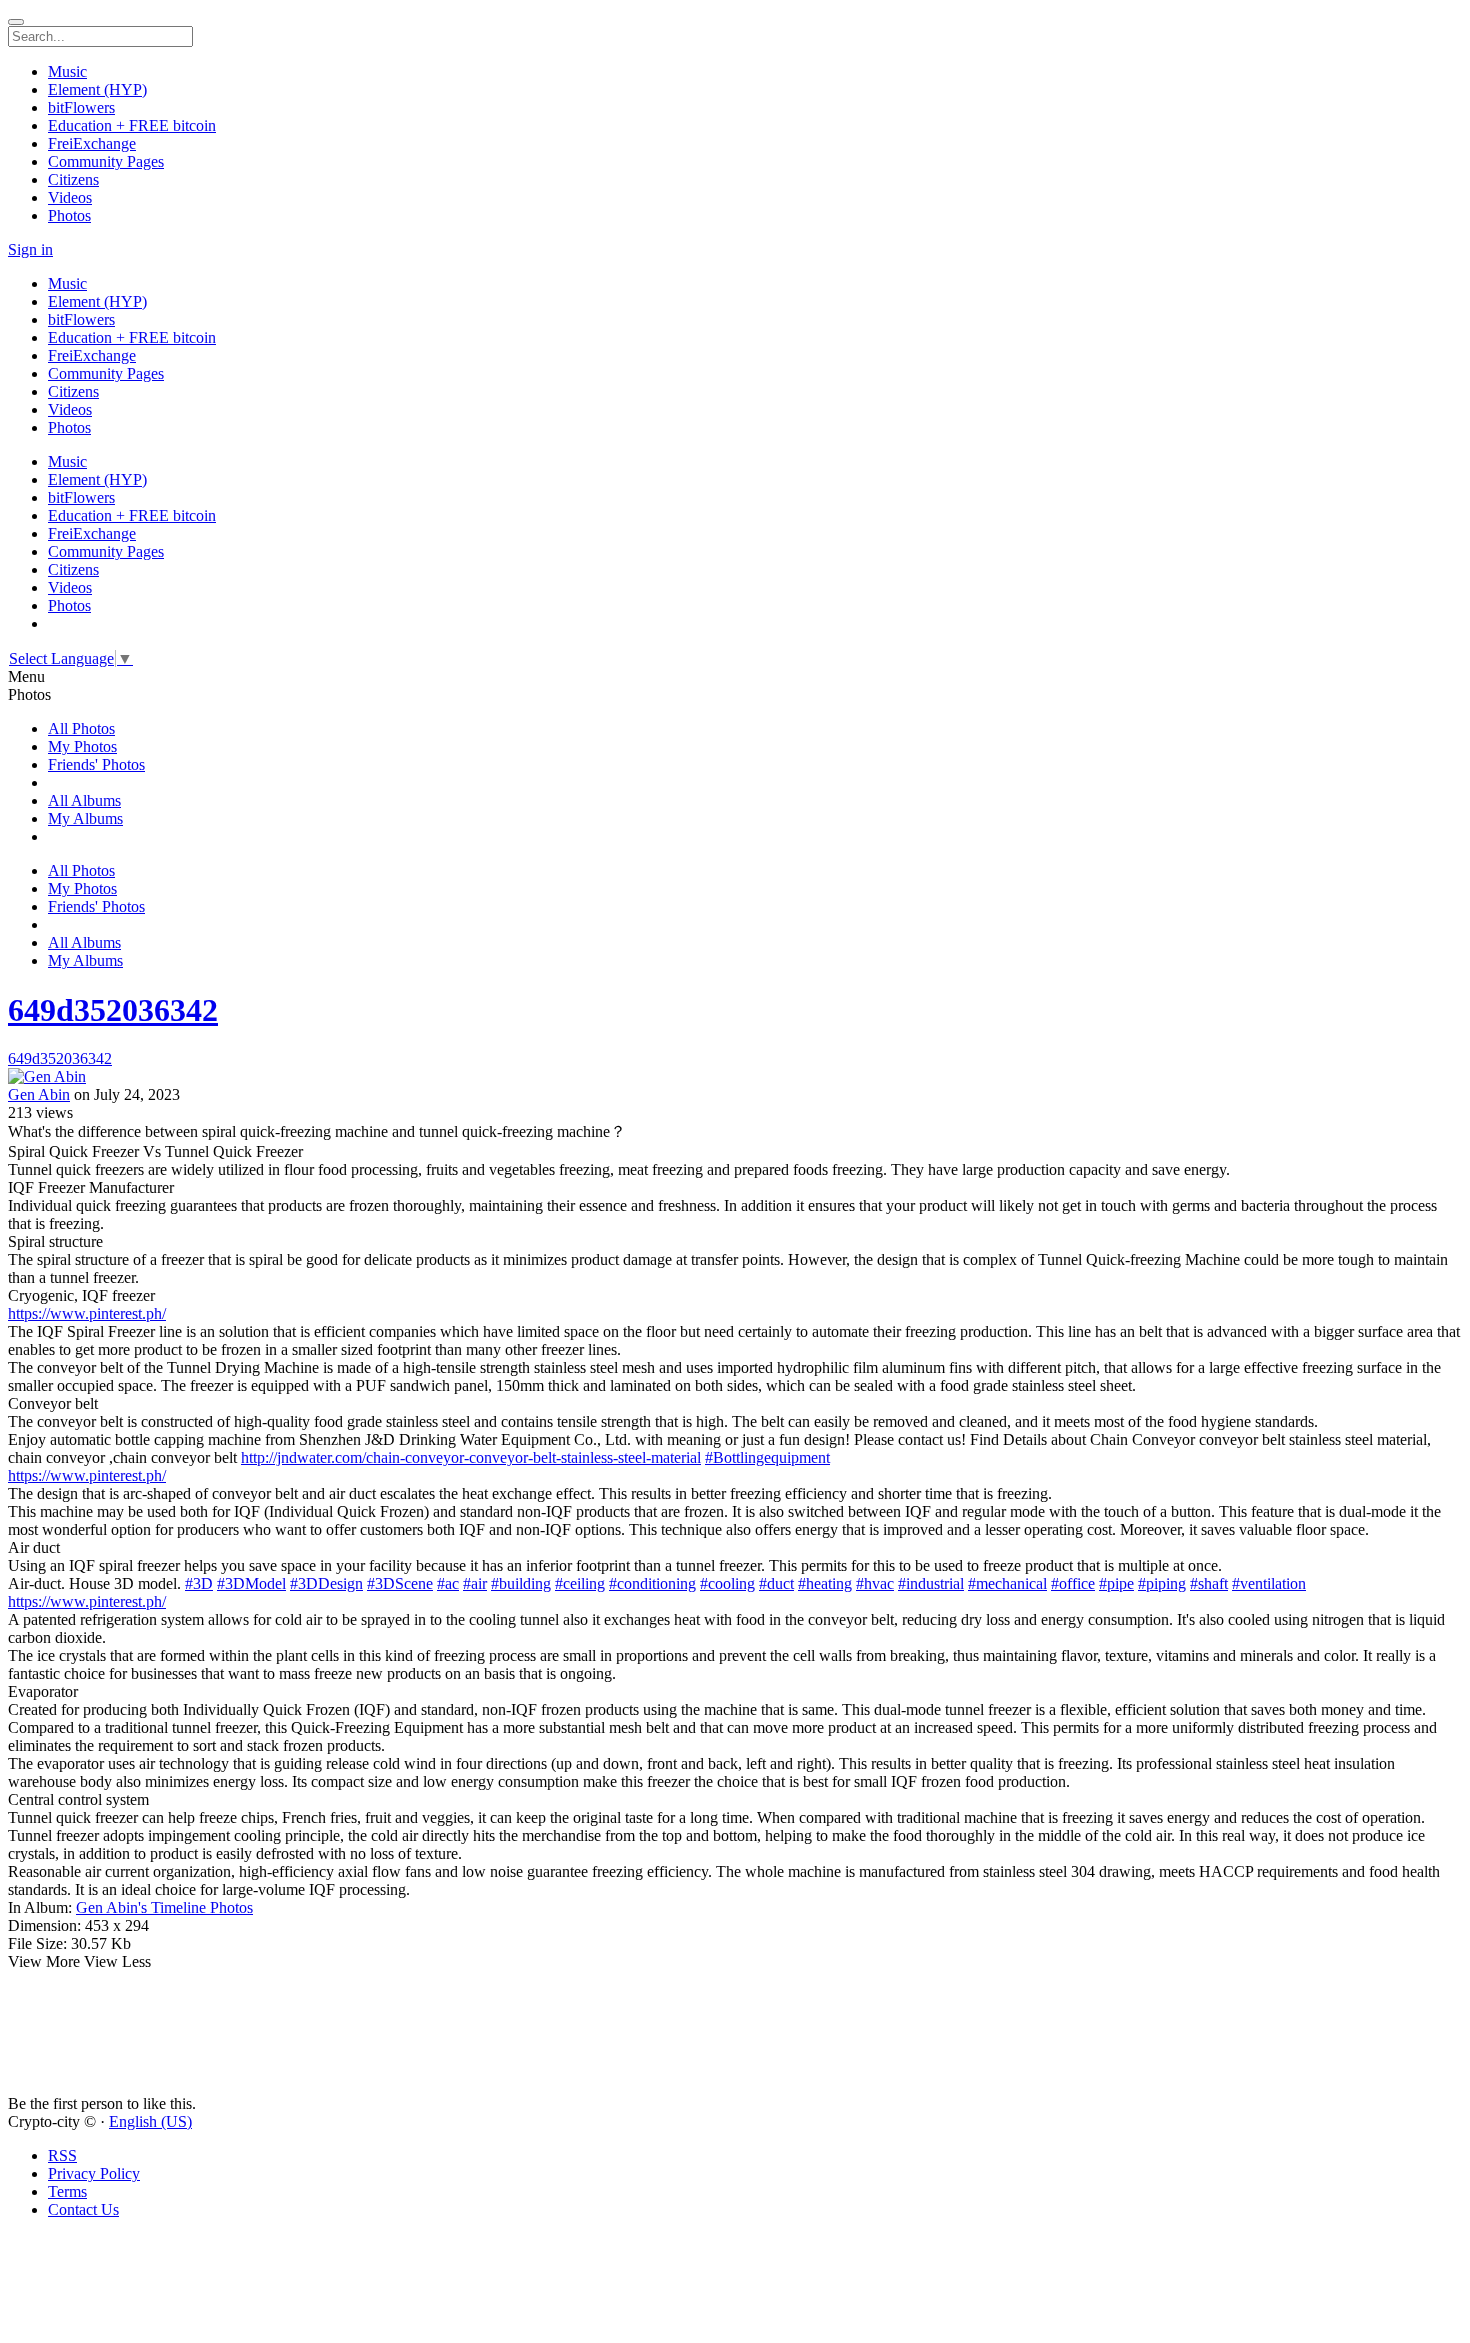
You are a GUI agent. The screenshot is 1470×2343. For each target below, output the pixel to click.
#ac (448, 1583)
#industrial (931, 1583)
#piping (1162, 1583)
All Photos (81, 728)
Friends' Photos (96, 764)
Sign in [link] (30, 249)
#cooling (727, 1583)
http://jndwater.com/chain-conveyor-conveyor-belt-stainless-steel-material (471, 1457)
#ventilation (1269, 1583)
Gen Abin (39, 1094)
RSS (62, 2155)
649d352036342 (113, 1010)
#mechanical (1007, 1583)
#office (1073, 1583)
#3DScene (400, 1583)
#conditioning (652, 1583)
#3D (199, 1583)
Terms (67, 2191)
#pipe (1116, 1583)
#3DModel (251, 1583)
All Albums (84, 800)
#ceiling (580, 1583)
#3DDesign (326, 1583)
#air (475, 1583)
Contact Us (83, 2209)
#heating (825, 1583)
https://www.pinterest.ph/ (87, 1313)
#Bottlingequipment (767, 1457)
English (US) (150, 2121)
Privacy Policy (94, 2173)
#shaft (1209, 1583)
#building (521, 1583)
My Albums (85, 818)
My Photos (82, 746)
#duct (776, 1583)
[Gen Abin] (735, 1077)
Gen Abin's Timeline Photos (164, 1907)
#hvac (875, 1583)
